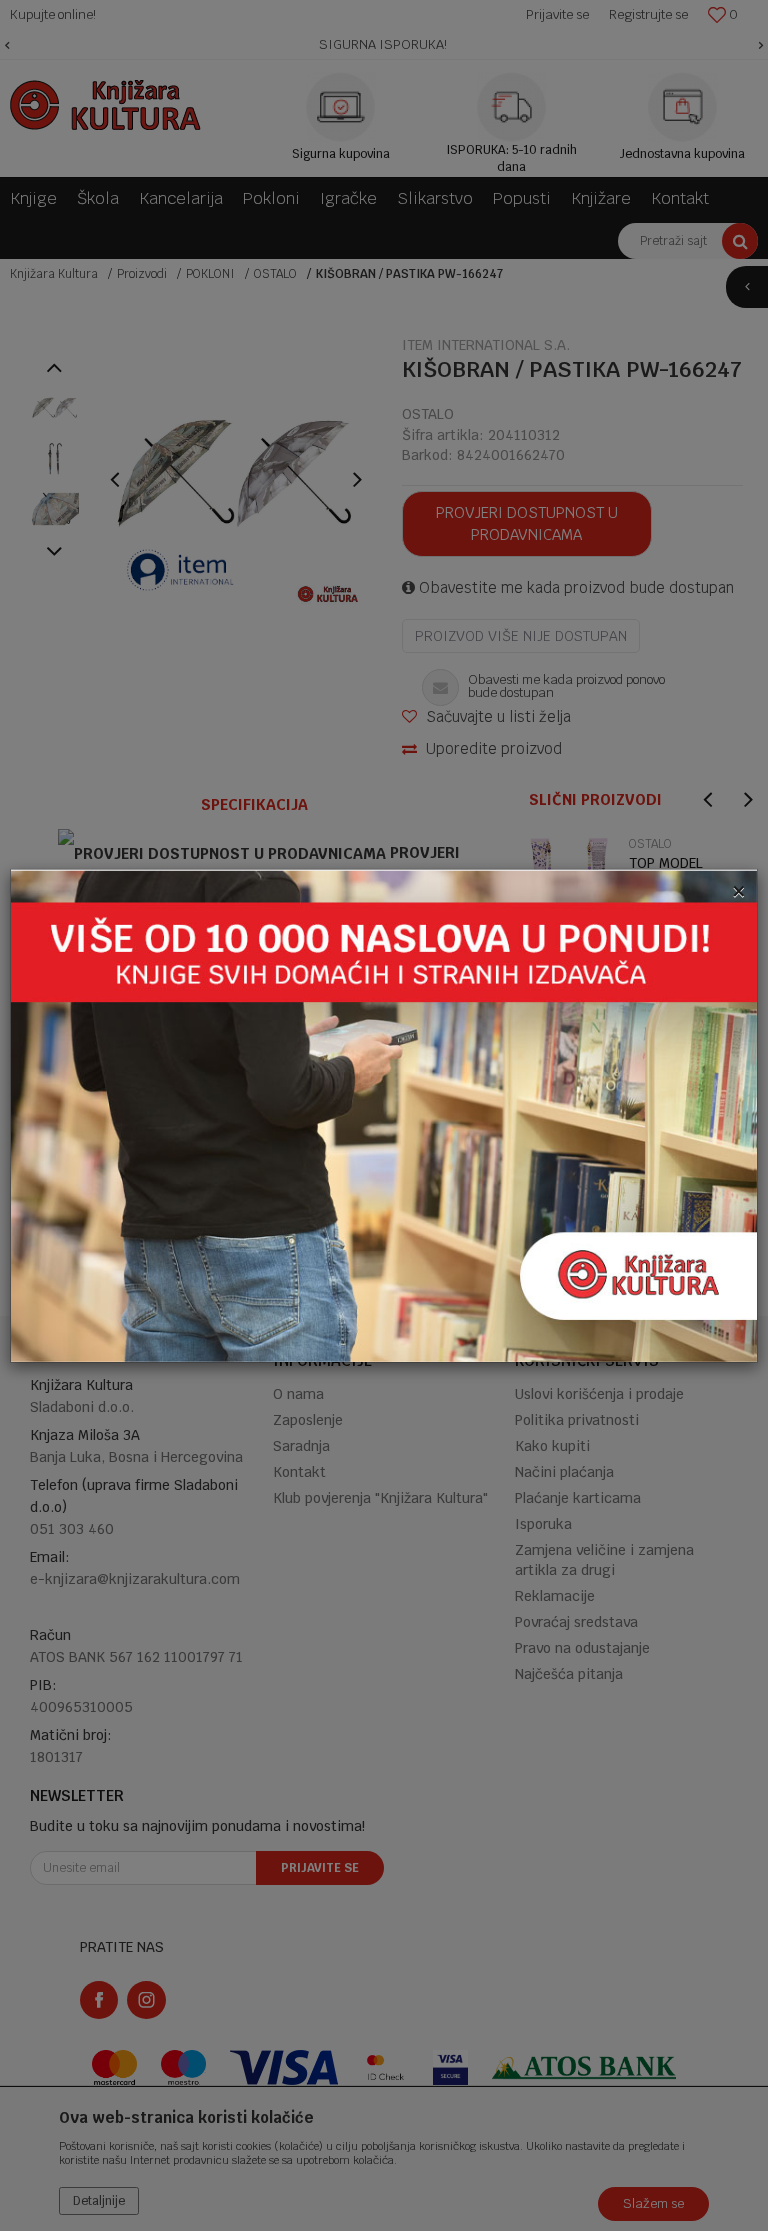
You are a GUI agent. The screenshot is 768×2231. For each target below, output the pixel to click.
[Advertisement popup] (384, 1114)
